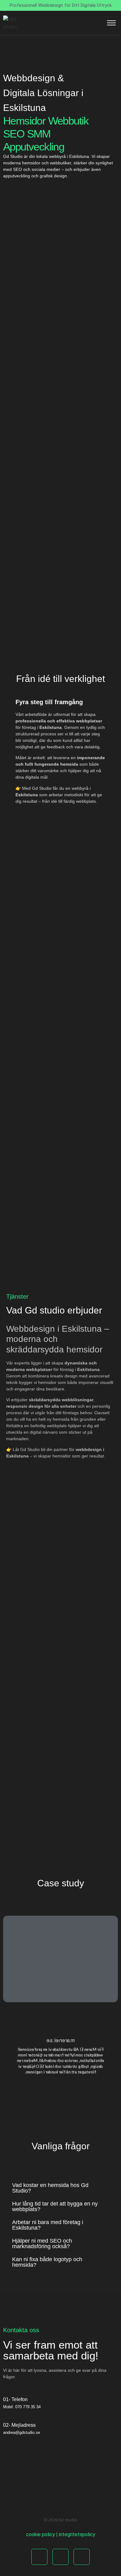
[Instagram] (60, 2557)
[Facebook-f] (39, 2557)
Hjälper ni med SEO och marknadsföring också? (42, 2244)
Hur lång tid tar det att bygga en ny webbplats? (55, 2206)
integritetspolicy (77, 2534)
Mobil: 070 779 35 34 (22, 2407)
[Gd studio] (10, 23)
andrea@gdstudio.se (22, 2432)
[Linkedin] (82, 2557)
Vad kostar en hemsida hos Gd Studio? (50, 2188)
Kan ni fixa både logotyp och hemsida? (47, 2262)
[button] (58, 2188)
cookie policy (40, 2534)
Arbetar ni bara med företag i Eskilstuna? (48, 2225)
